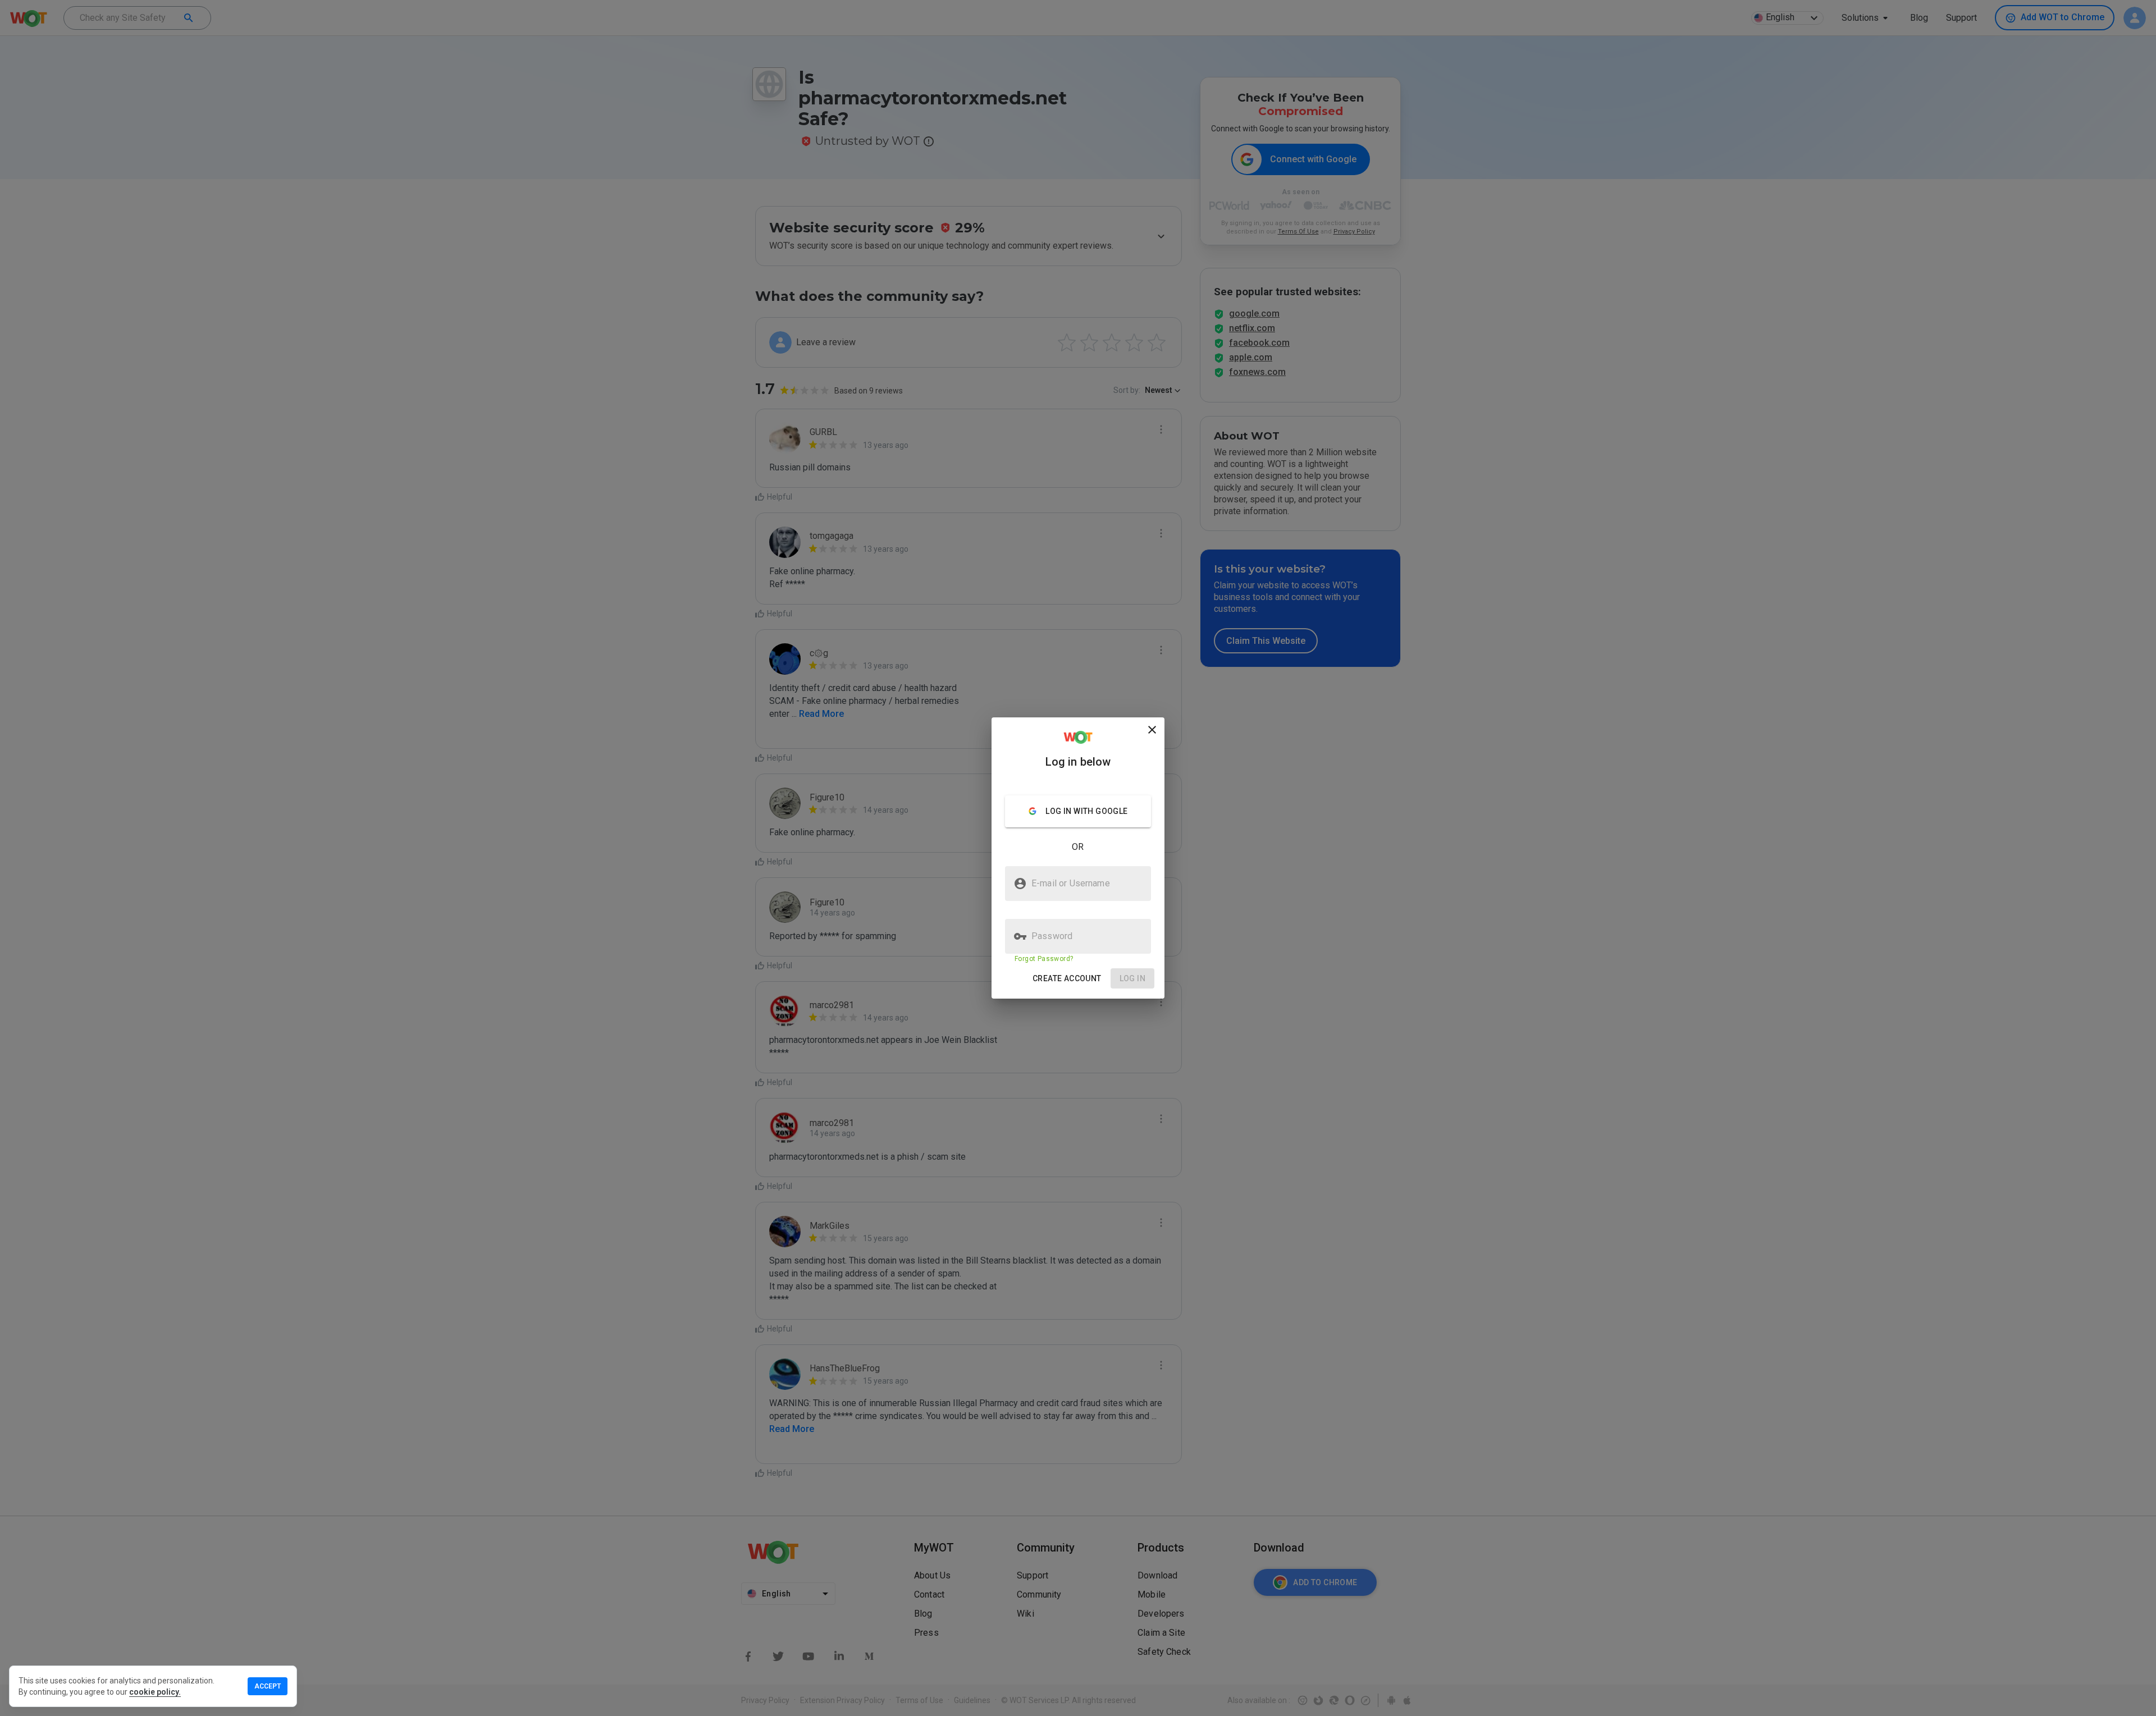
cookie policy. (155, 1692)
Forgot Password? (1044, 959)
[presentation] (1078, 858)
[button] (1067, 979)
